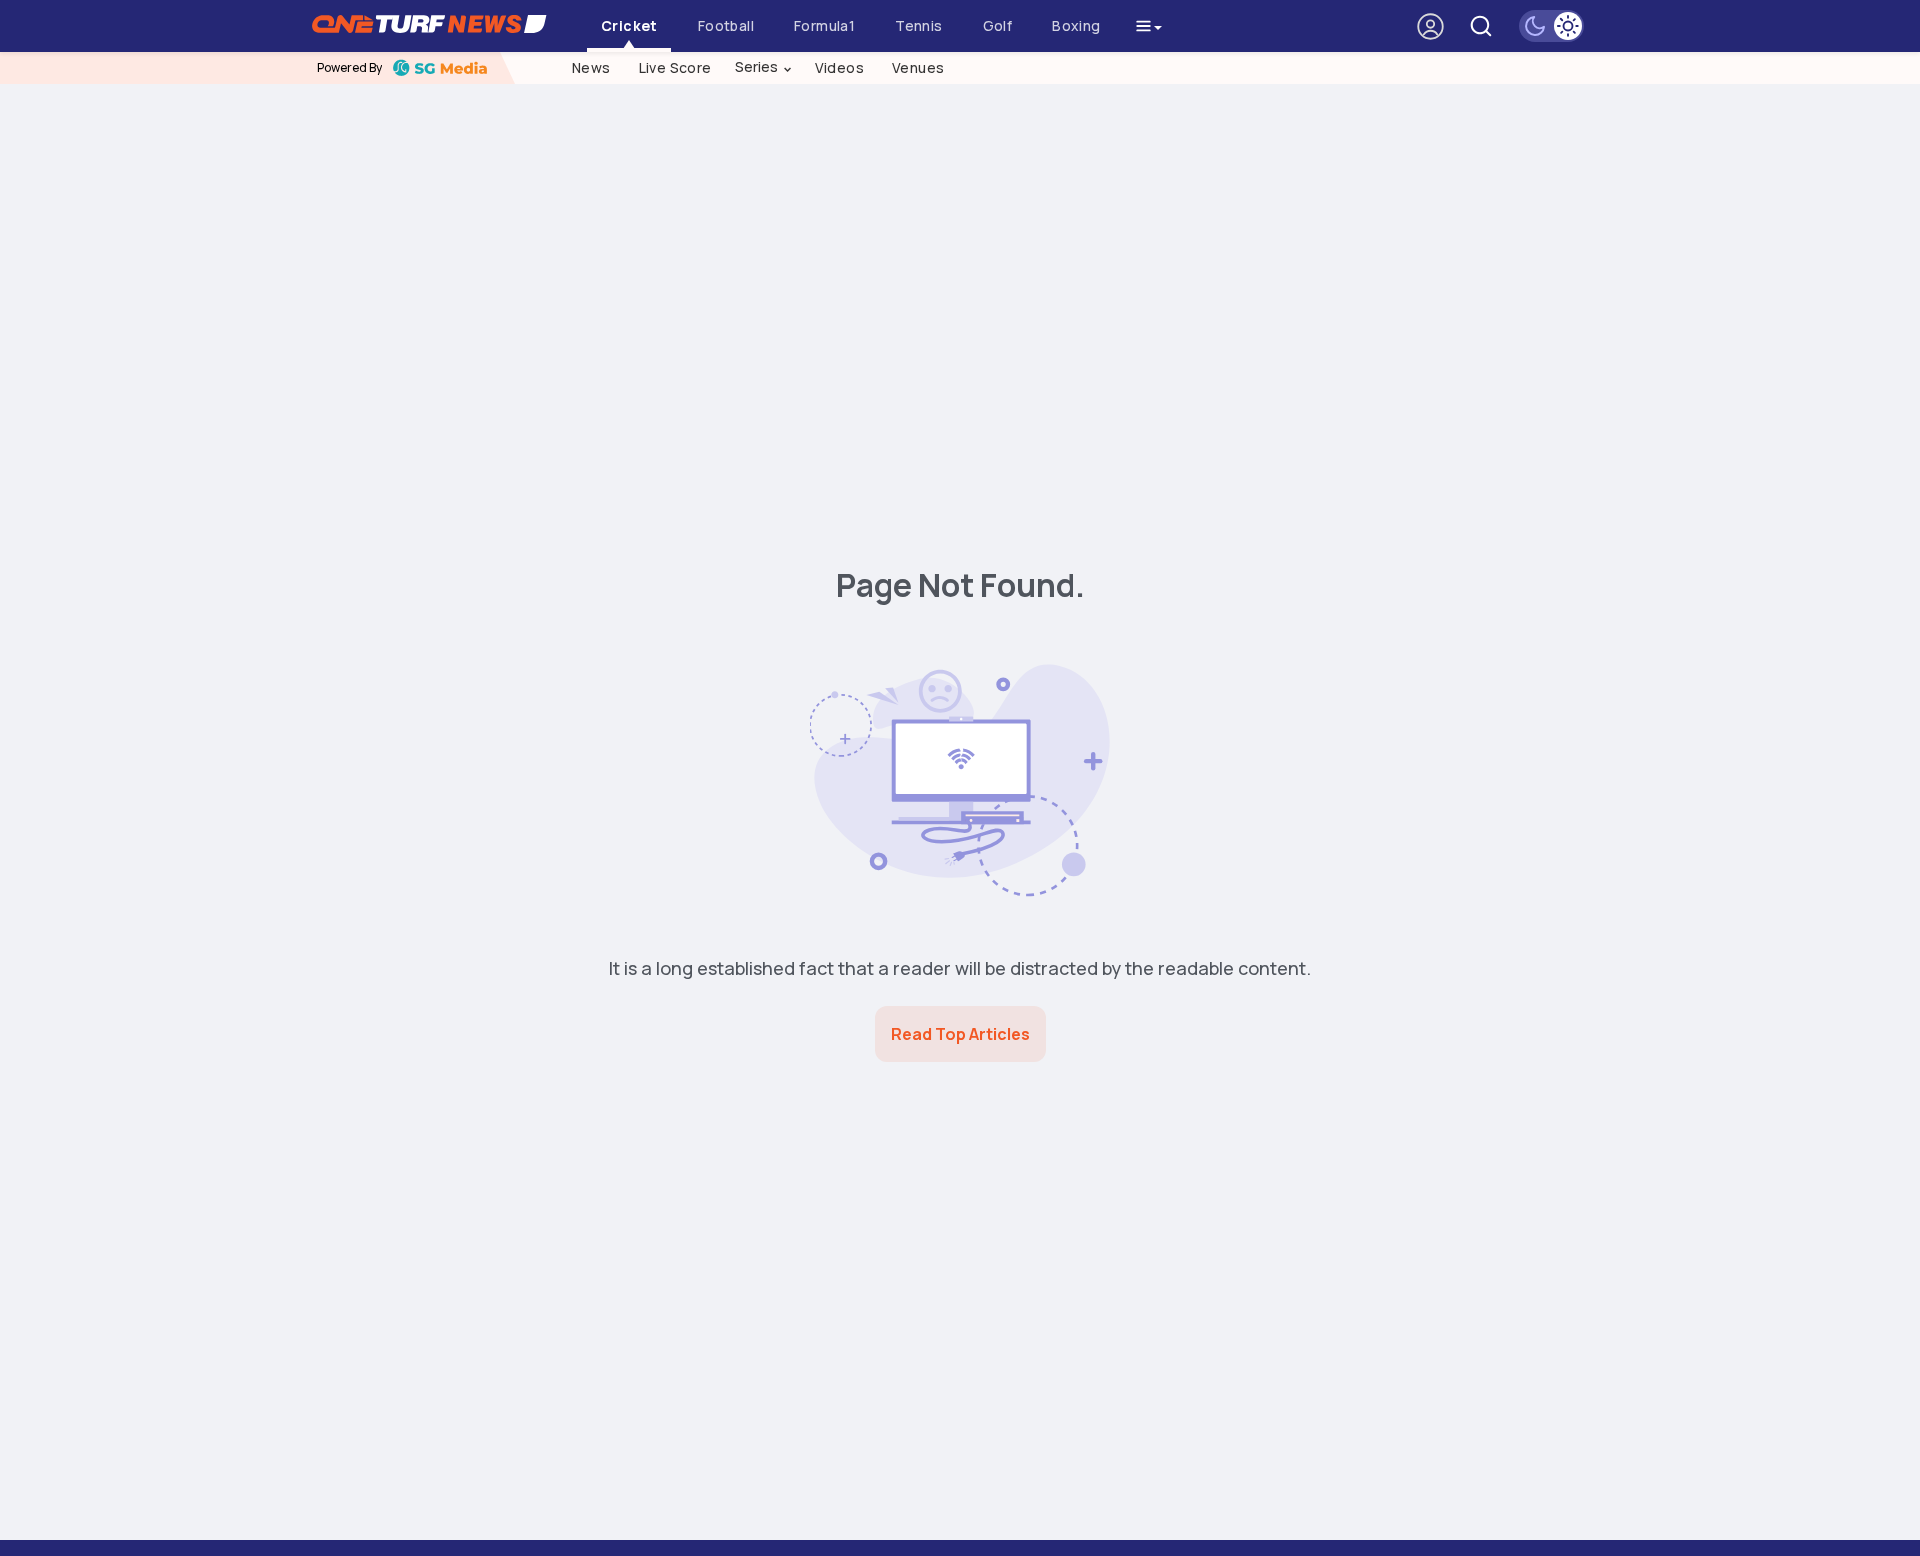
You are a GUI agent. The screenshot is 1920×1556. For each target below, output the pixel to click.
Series (764, 67)
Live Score (675, 67)
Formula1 (824, 25)
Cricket (629, 25)
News (591, 67)
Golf (998, 25)
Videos (839, 67)
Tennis (918, 25)
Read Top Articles (960, 1034)
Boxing (1076, 25)
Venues (918, 67)
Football (726, 25)
